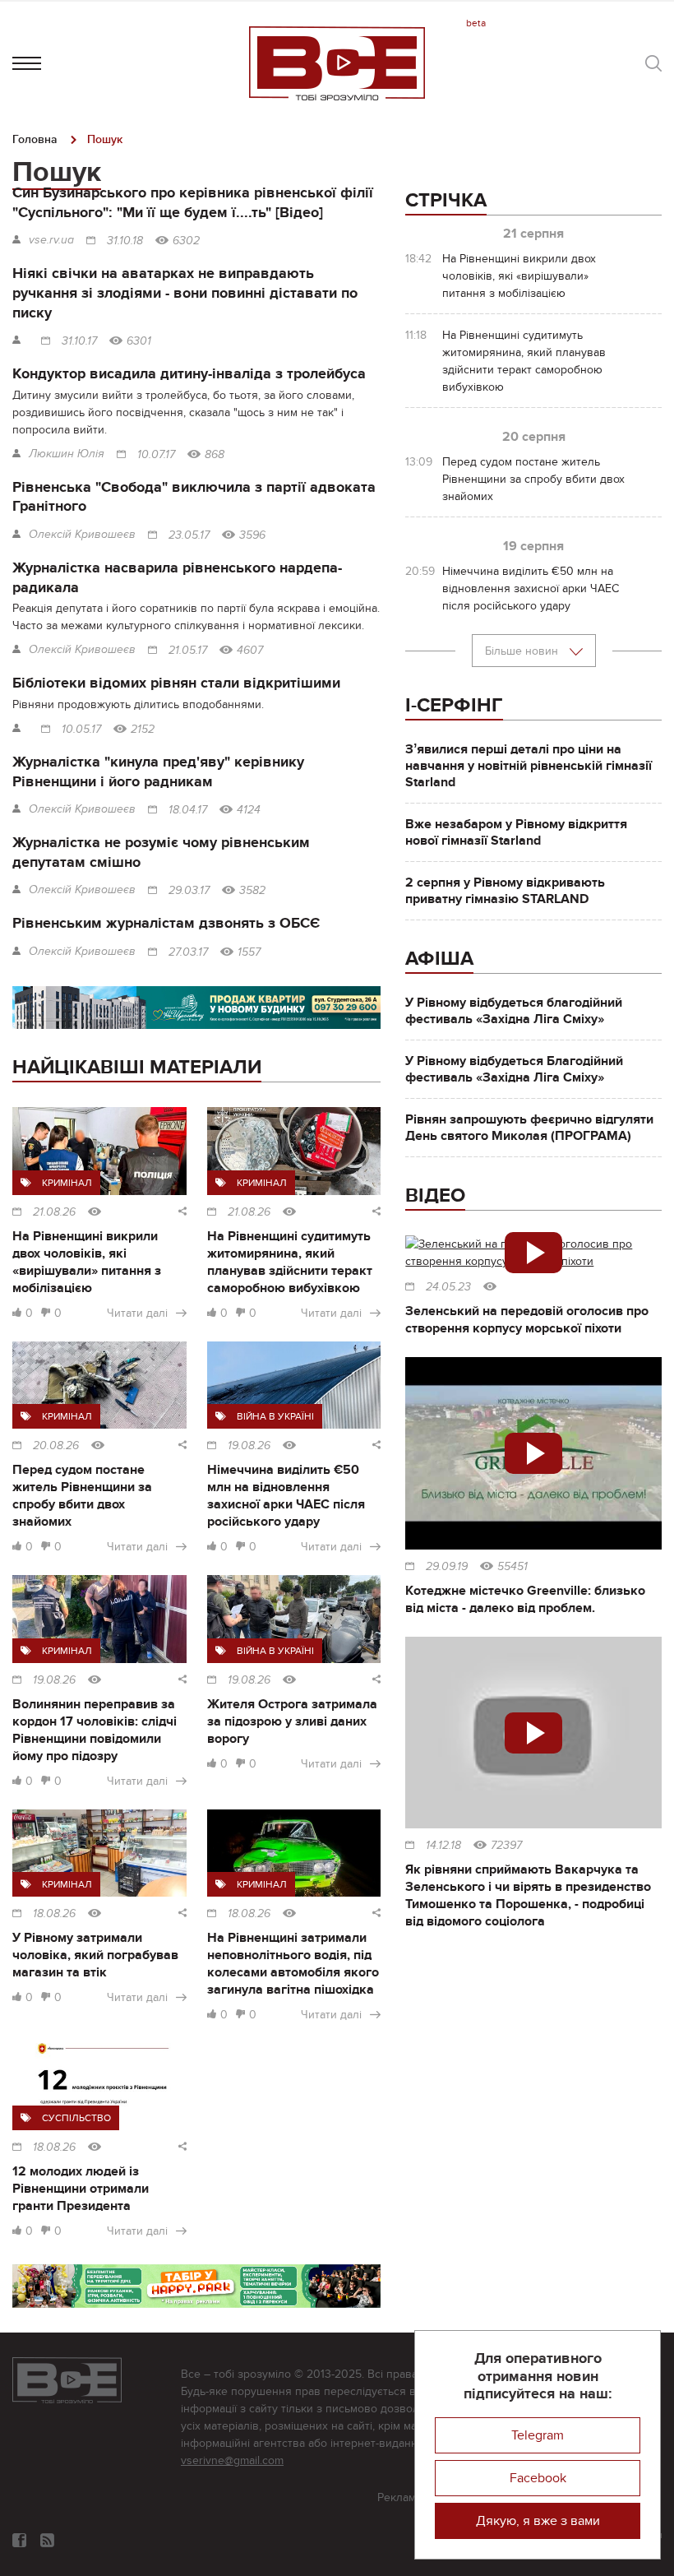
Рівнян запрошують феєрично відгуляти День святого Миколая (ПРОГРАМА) (529, 1128)
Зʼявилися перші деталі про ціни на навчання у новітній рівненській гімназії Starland (529, 766)
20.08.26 (56, 1446)
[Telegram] (47, 2540)
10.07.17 (156, 455)
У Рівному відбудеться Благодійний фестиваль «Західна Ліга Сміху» (514, 1069)
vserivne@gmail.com (232, 2460)
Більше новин (523, 651)
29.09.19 (447, 1567)
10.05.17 (81, 730)
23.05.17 (189, 535)
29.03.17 (189, 891)
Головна (35, 139)
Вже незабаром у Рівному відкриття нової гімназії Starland (516, 832)
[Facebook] (19, 2540)
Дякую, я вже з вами (538, 2521)
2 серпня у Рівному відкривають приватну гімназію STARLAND (505, 891)
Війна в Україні (275, 1416)
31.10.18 (125, 241)
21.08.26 (54, 1212)
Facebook (538, 2478)
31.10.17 (79, 341)
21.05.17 (188, 651)
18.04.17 (188, 810)
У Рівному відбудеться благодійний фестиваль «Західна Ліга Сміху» (514, 1011)
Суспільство (76, 2118)
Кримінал (67, 1183)
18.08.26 (54, 1914)
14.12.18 (443, 1846)
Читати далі (137, 1313)
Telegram (538, 2435)
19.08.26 (249, 1446)
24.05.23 (448, 1287)
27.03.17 (188, 952)
